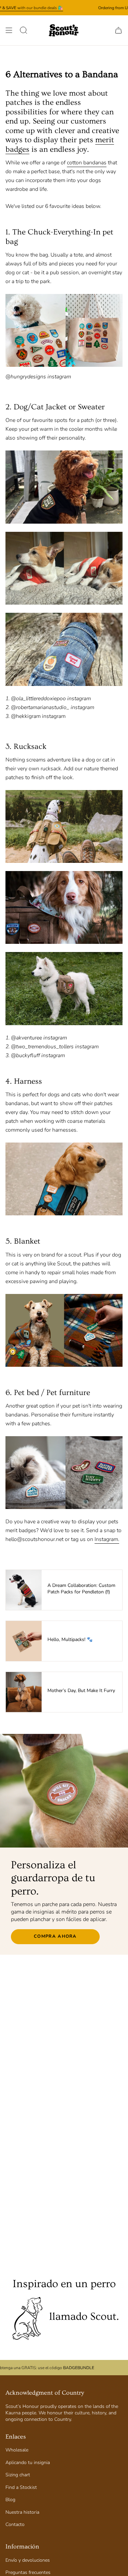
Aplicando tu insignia (28, 2463)
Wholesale (17, 2450)
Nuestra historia (22, 2512)
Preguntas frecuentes (28, 2572)
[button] (24, 30)
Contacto (15, 2524)
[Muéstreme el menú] (9, 30)
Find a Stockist (21, 2487)
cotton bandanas (87, 163)
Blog (10, 2500)
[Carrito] (118, 30)
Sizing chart (18, 2475)
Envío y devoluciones (28, 2560)
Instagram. (107, 1539)
